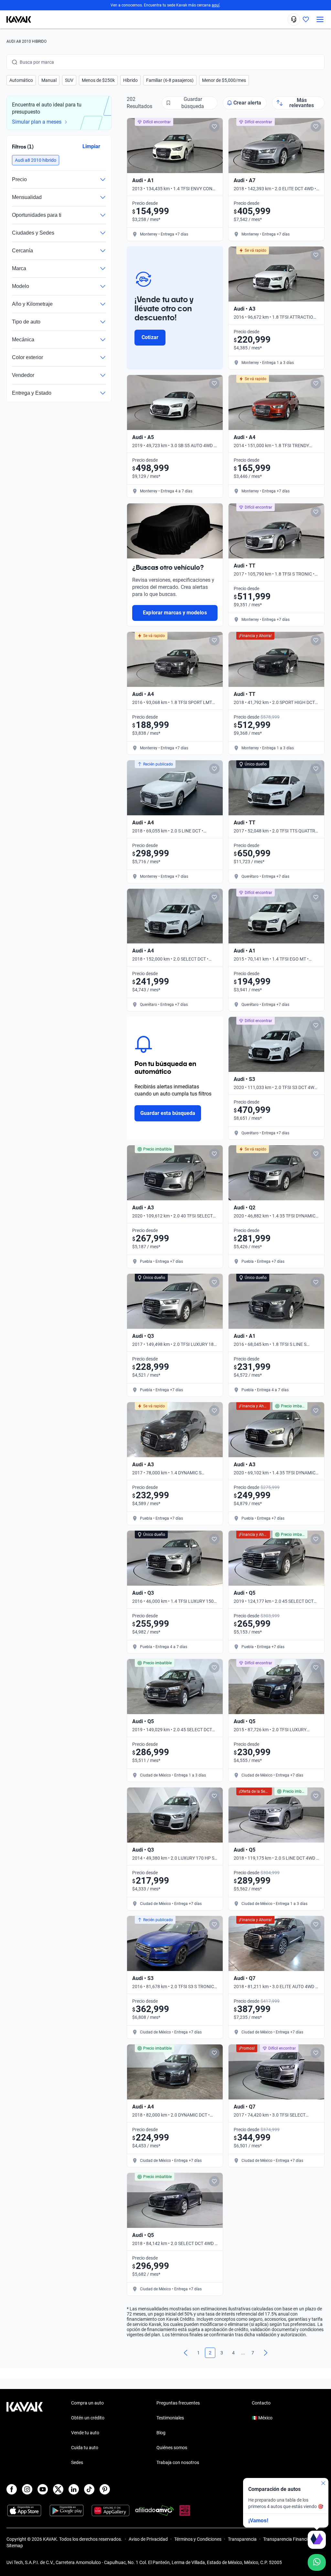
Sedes (77, 2462)
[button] (21, 80)
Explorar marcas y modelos (175, 613)
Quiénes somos (172, 2448)
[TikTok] (89, 2489)
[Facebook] (12, 2489)
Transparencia (242, 2539)
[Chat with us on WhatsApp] (317, 2562)
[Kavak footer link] (25, 2433)
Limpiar (91, 146)
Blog (161, 2433)
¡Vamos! (258, 2521)
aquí (216, 5)
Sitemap (15, 2546)
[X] (58, 2489)
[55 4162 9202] (294, 19)
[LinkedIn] (74, 2489)
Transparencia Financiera (288, 2539)
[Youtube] (43, 2489)
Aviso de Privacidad (148, 2539)
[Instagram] (27, 2489)
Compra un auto (87, 2403)
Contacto (261, 2403)
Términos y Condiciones (198, 2539)
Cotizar (150, 337)
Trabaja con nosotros (178, 2462)
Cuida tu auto (85, 2448)
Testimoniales (170, 2418)
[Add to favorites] (214, 127)
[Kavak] (16, 19)
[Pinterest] (105, 2489)
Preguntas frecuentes (178, 2403)
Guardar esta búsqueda (168, 1113)
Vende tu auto (85, 2433)
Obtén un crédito (88, 2418)
